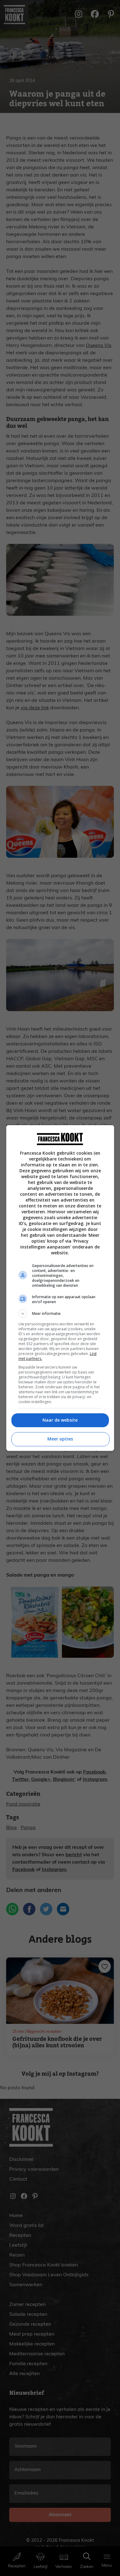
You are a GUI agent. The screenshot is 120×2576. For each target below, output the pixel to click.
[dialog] (60, 1288)
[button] (60, 1314)
